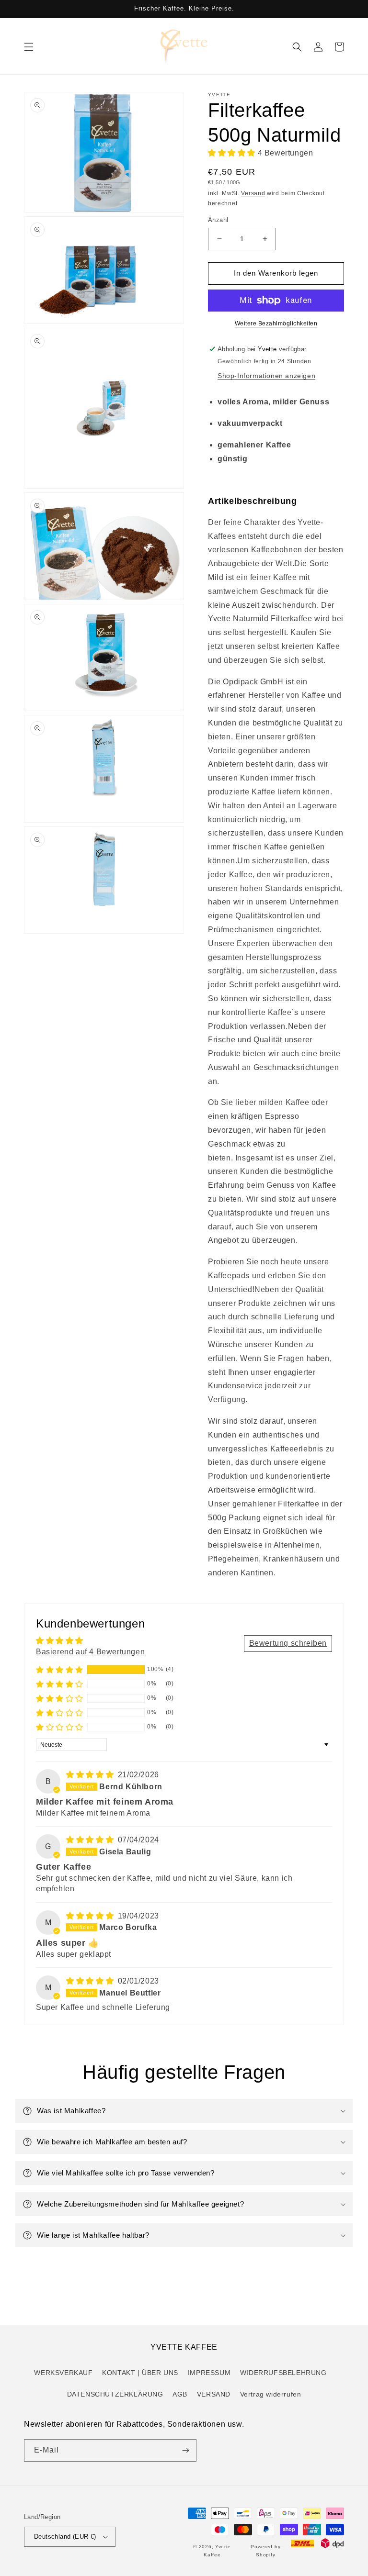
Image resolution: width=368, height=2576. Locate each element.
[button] (29, 47)
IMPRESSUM (209, 2373)
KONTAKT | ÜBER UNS (140, 2373)
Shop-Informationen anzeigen (266, 376)
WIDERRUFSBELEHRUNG (283, 2373)
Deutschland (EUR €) (65, 2537)
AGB (180, 2394)
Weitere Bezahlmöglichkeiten (276, 323)
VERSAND (214, 2394)
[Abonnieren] (185, 2450)
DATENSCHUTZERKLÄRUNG (115, 2394)
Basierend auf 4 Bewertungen (90, 1652)
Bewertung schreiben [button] (288, 1643)
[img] (91, 1775)
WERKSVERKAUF (63, 2373)
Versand (253, 193)
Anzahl (218, 220)
